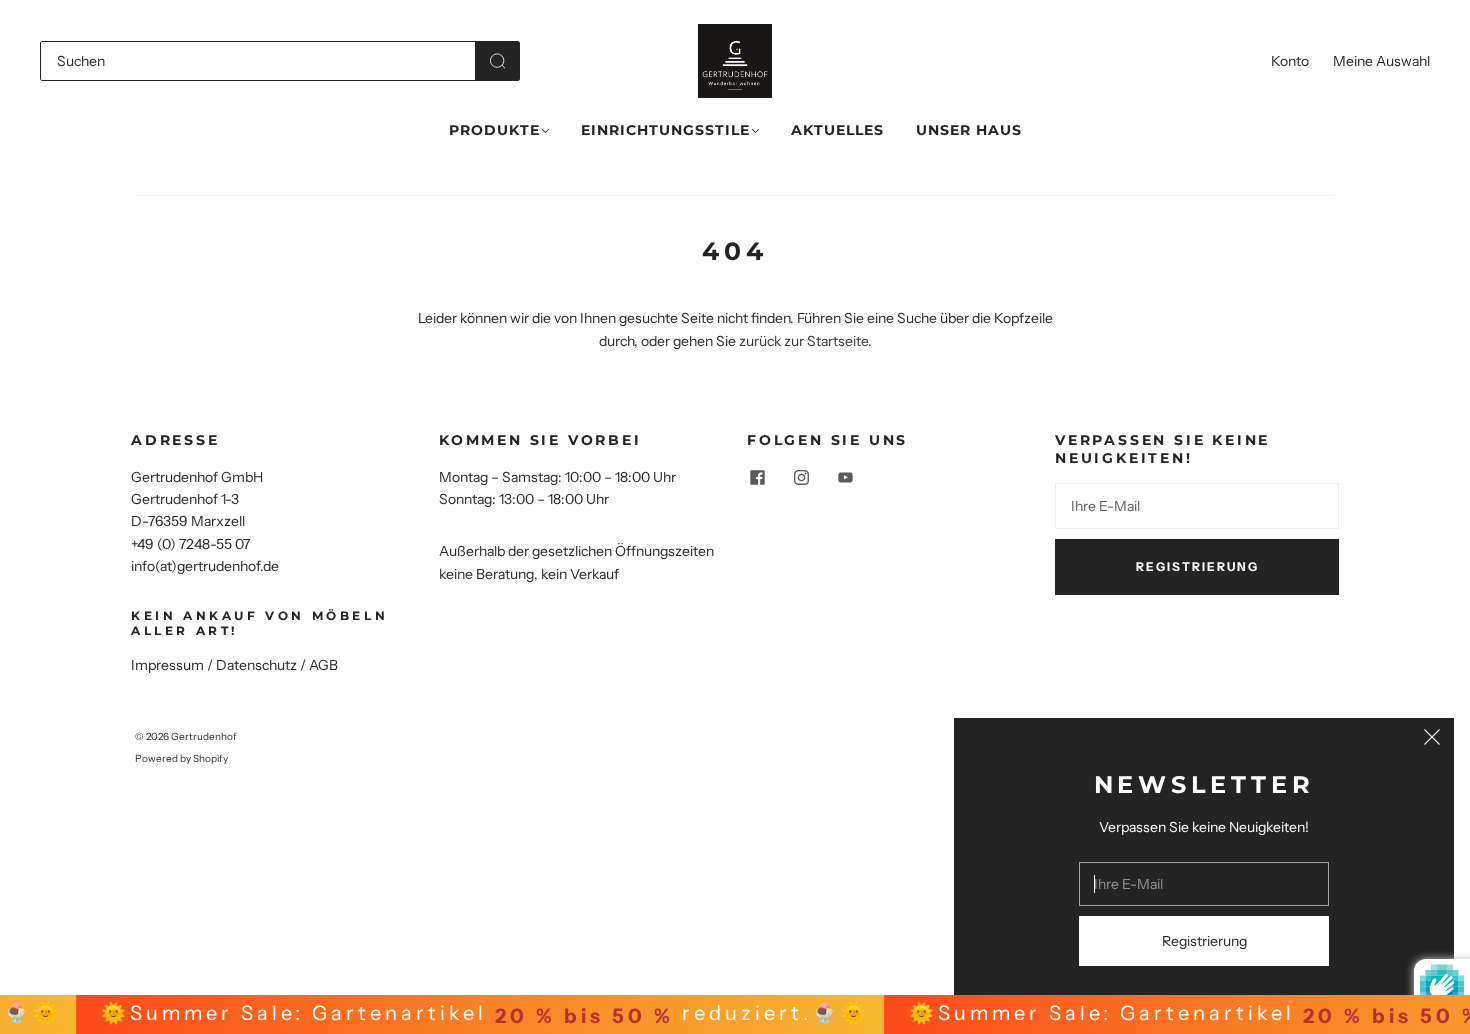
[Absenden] (497, 61)
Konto (1290, 61)
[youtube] (845, 478)
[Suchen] (258, 61)
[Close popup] (1432, 740)
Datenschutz (256, 665)
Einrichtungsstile (665, 130)
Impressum (167, 665)
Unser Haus (969, 130)
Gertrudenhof (204, 736)
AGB (323, 665)
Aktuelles (837, 130)
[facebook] (757, 478)
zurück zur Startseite (803, 341)
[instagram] (801, 478)
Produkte (494, 130)
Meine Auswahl (1381, 61)
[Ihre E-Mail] (1197, 506)
